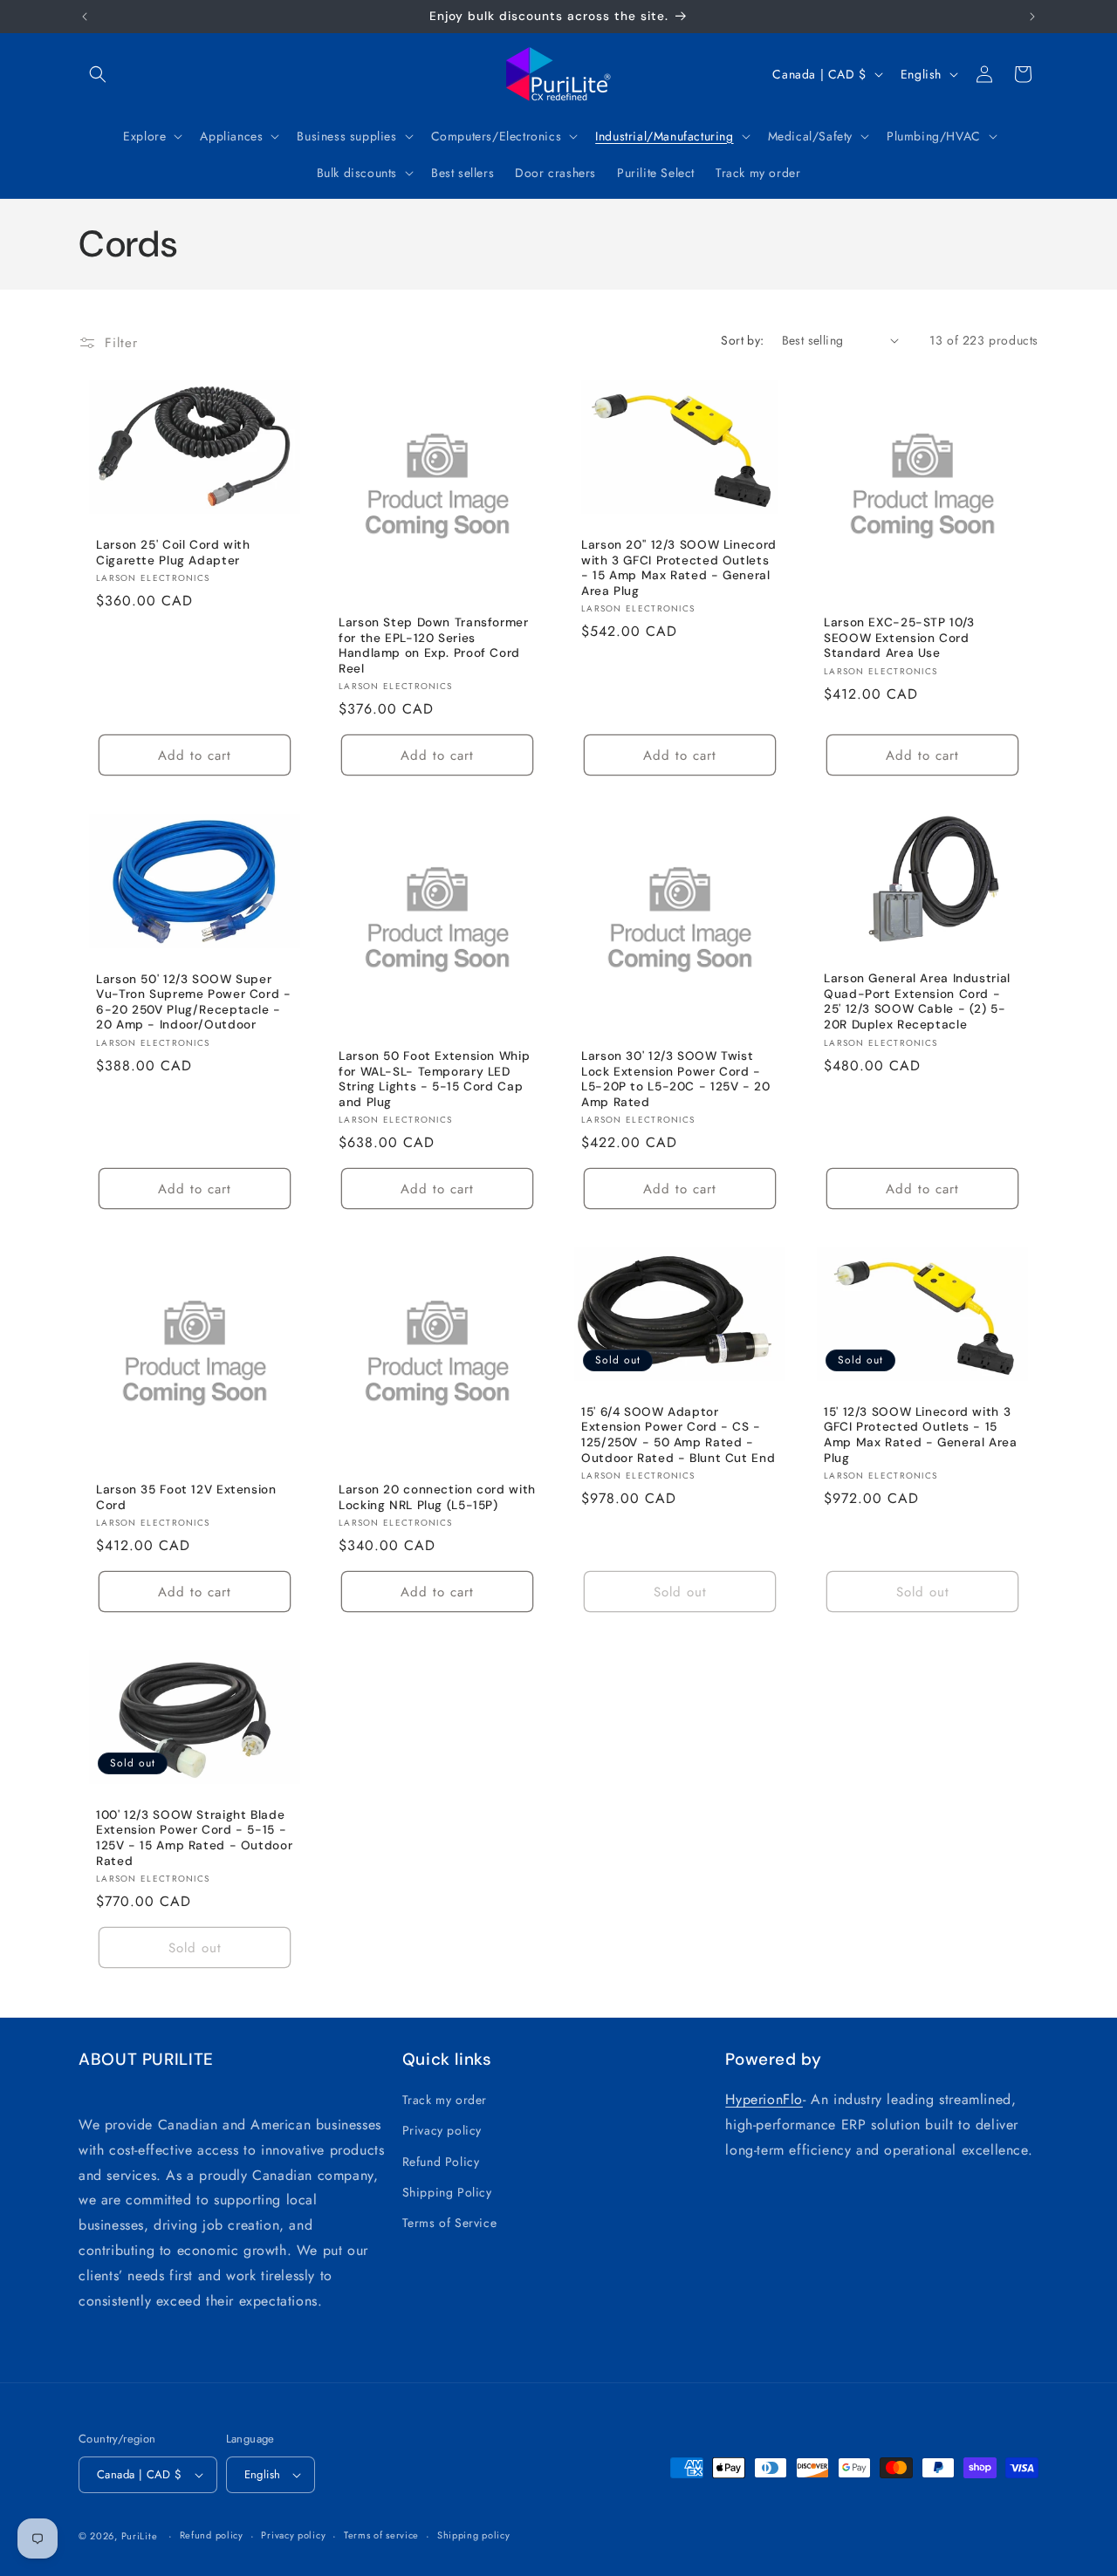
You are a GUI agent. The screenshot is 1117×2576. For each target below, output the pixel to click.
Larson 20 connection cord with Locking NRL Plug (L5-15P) (437, 1497)
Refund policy (212, 2535)
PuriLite (140, 2536)
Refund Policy (441, 2162)
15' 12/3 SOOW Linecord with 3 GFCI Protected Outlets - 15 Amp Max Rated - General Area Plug (921, 1435)
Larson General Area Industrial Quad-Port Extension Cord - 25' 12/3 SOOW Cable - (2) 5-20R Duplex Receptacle (917, 1001)
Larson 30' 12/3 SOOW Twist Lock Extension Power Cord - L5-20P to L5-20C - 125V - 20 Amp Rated (676, 1079)
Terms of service (381, 2535)
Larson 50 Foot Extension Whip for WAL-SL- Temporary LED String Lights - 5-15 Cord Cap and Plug (434, 1079)
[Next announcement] (1032, 17)
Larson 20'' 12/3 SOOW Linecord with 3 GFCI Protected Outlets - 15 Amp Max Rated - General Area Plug (679, 568)
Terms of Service (450, 2223)
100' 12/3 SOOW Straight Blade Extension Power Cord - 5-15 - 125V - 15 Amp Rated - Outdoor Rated (194, 1838)
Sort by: (742, 340)
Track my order (445, 2100)
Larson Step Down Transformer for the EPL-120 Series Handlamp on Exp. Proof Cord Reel (434, 646)
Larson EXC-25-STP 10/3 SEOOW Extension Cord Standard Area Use (899, 638)
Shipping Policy (447, 2192)
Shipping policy (474, 2535)
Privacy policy (442, 2130)
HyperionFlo (764, 2099)
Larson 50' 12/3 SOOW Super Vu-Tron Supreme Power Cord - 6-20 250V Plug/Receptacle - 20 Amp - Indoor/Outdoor (194, 1002)
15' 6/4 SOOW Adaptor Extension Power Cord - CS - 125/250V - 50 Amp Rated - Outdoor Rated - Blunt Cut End (678, 1435)
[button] (98, 74)
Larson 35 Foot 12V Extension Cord (186, 1497)
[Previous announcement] (85, 17)
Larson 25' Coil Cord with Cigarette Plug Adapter (173, 553)
